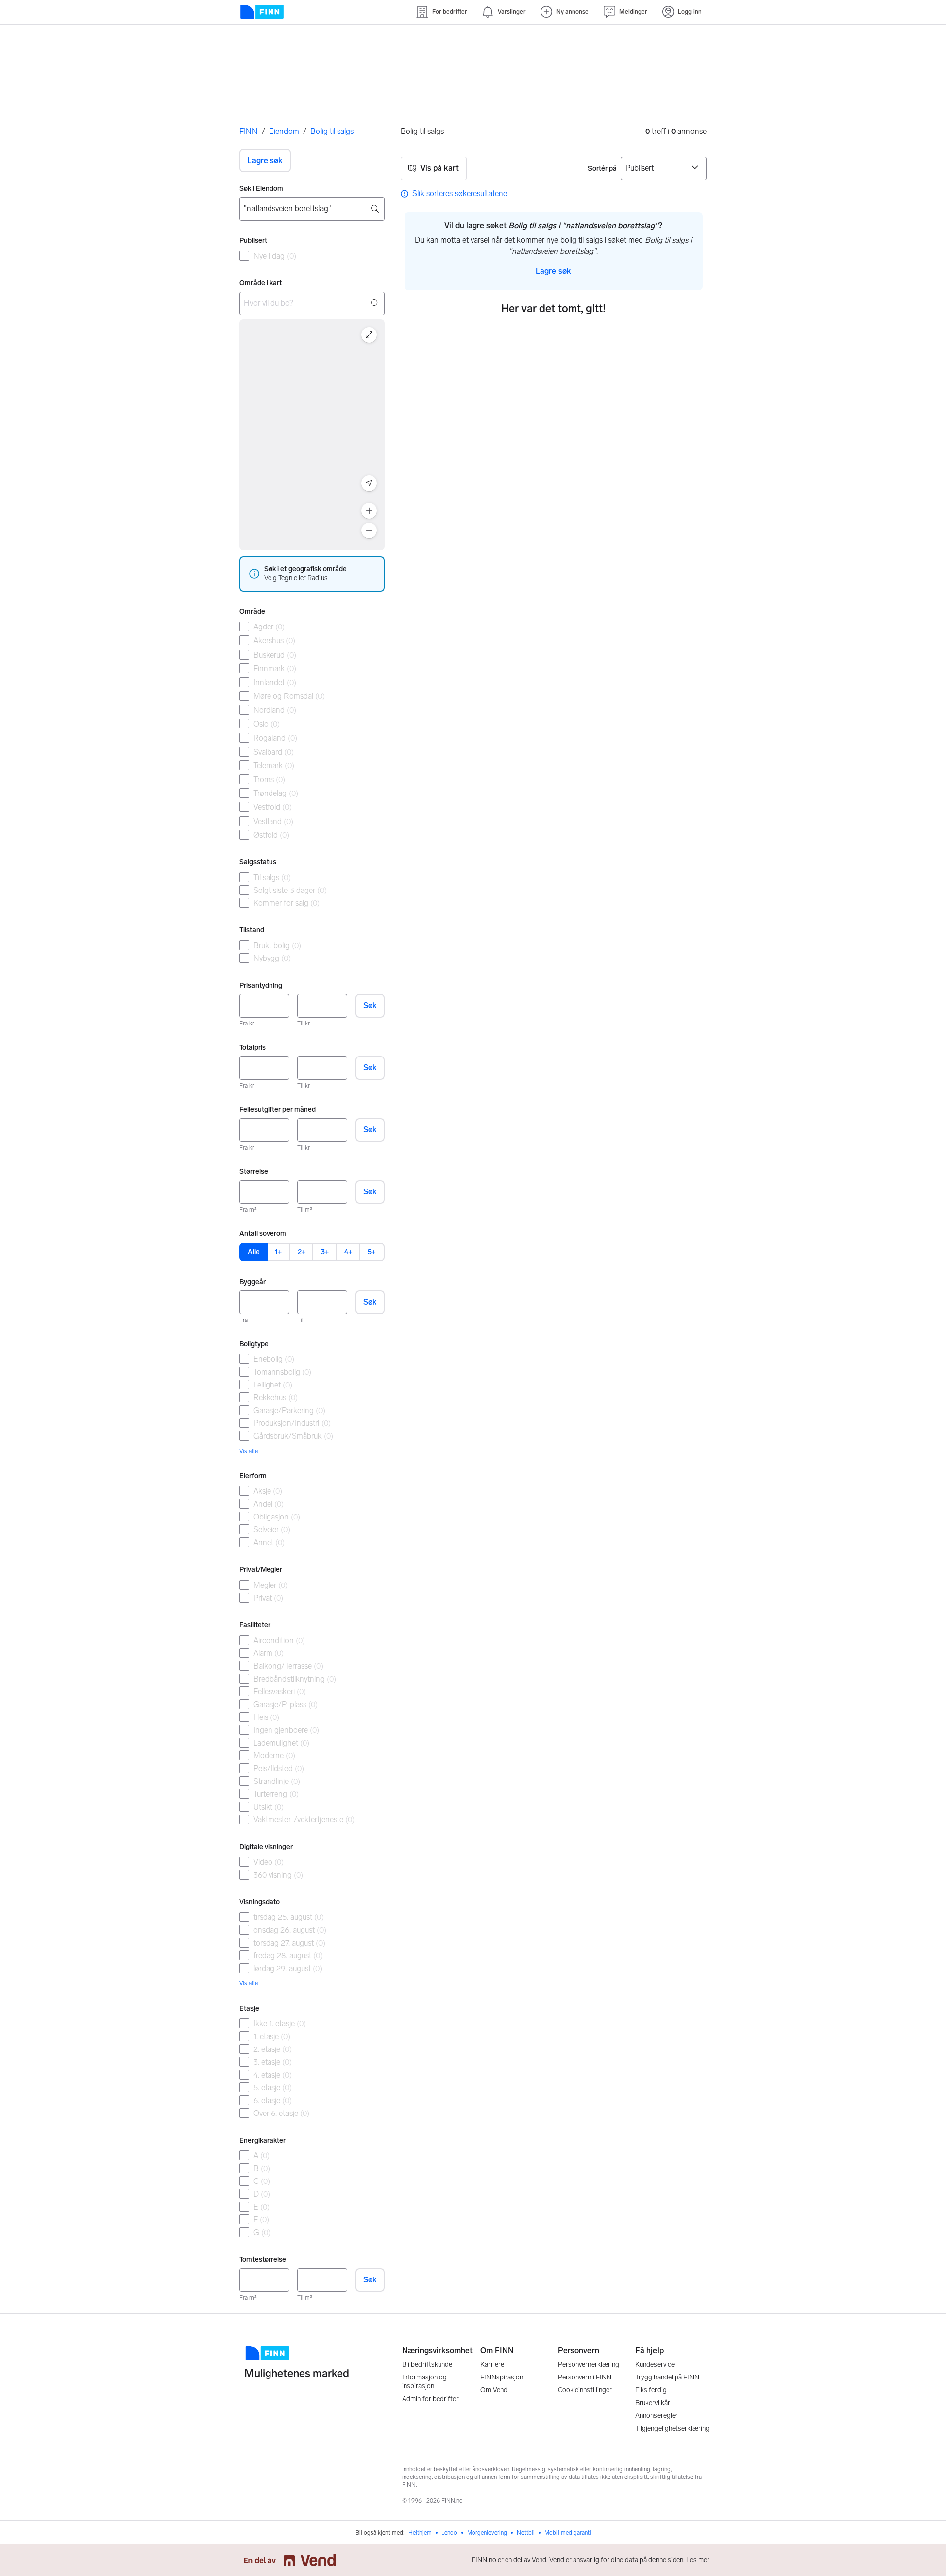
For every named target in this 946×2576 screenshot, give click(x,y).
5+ (372, 1252)
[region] (312, 435)
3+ (325, 1252)
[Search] (375, 303)
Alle (254, 1252)
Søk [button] (370, 1006)
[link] (454, 194)
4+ (348, 1252)
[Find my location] (369, 483)
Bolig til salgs (332, 131)
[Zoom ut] (369, 530)
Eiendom (284, 131)
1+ (278, 1252)
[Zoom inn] (369, 511)
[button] (265, 161)
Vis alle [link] (249, 1451)
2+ (302, 1252)
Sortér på (602, 169)
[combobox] (312, 209)
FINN (249, 131)
